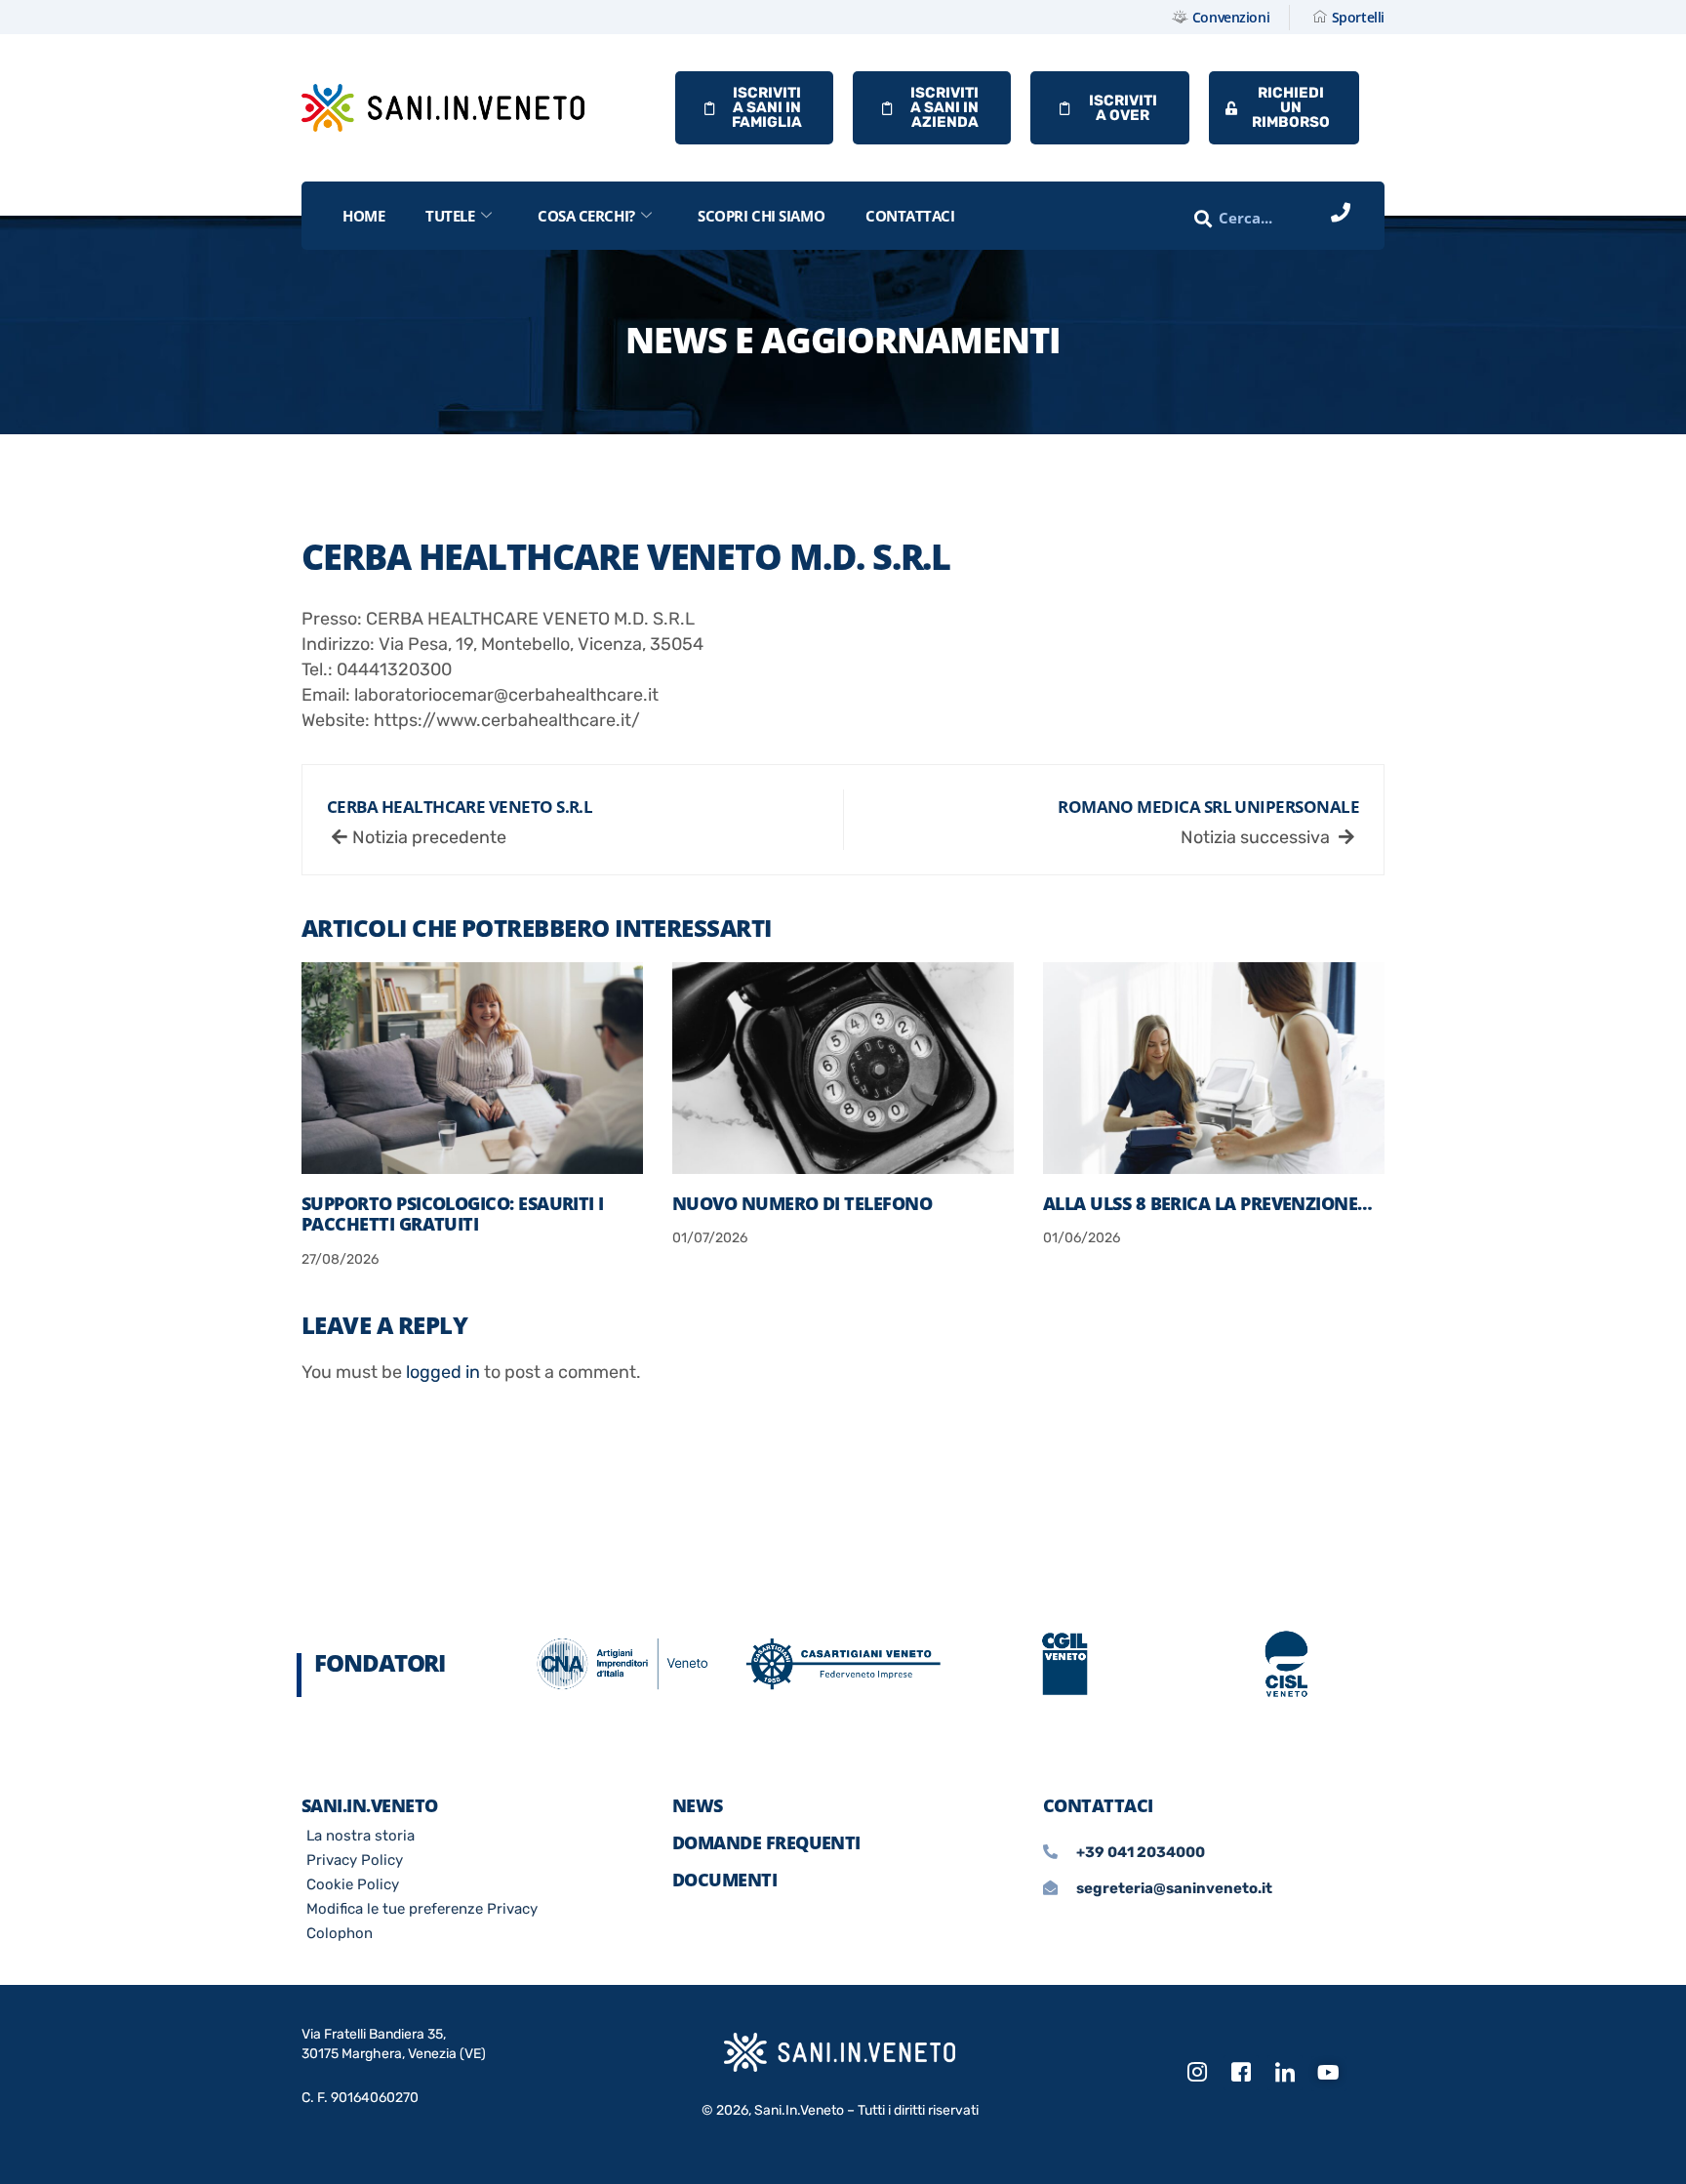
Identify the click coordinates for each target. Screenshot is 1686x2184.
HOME (363, 216)
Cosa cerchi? (586, 216)
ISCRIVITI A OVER (1123, 108)
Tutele (450, 216)
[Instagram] (1197, 2073)
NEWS (698, 1805)
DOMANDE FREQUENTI (766, 1842)
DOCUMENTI (724, 1880)
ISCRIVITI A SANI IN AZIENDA (944, 107)
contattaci (910, 216)
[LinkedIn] (1285, 2073)
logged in (443, 1372)
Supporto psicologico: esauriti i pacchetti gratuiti (453, 1214)
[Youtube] (1329, 2074)
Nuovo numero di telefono (802, 1203)
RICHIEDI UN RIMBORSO (1291, 107)
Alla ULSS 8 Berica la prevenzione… (1208, 1203)
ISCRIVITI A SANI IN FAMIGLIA (767, 107)
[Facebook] (1241, 2073)
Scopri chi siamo (761, 216)
